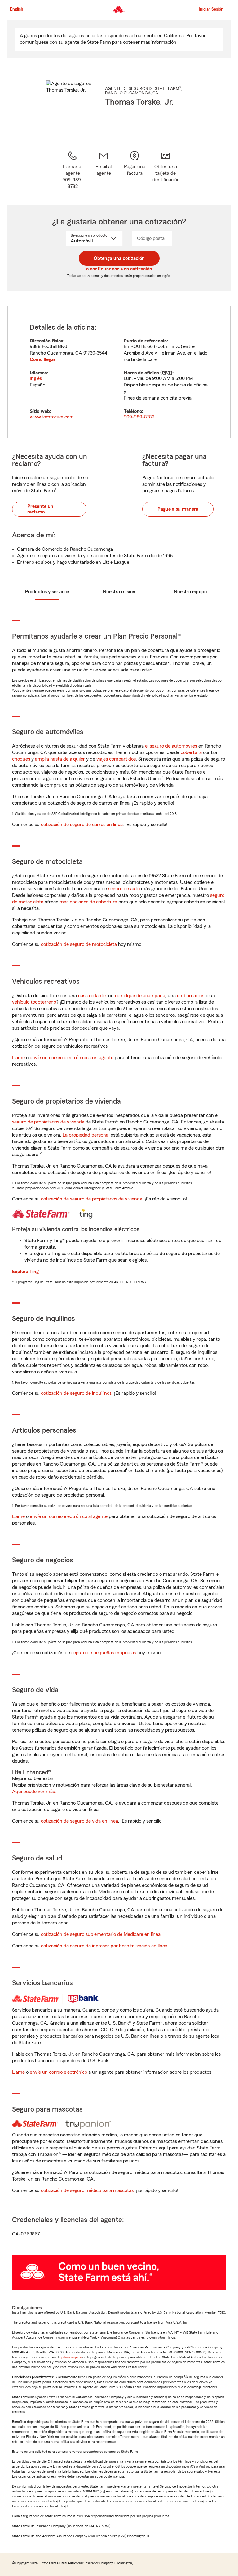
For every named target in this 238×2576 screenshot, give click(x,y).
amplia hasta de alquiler (60, 759)
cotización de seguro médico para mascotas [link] (87, 2190)
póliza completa (71, 2357)
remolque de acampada (140, 996)
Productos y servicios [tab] (48, 592)
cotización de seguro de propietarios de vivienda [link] (92, 1199)
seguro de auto (124, 889)
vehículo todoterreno (34, 1002)
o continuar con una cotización (119, 269)
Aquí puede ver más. (34, 1792)
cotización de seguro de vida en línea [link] (79, 1821)
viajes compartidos (116, 759)
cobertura (191, 752)
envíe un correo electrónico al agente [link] (69, 1516)
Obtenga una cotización (119, 258)
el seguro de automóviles (171, 746)
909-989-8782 (139, 417)
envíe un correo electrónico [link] (58, 2072)
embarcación (191, 996)
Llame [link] (18, 1058)
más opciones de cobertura (88, 902)
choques (21, 759)
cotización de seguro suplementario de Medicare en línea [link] (101, 1934)
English (17, 9)
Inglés (36, 378)
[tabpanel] (119, 372)
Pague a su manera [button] (178, 509)
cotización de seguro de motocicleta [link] (79, 944)
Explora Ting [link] (25, 1272)
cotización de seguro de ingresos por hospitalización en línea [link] (104, 1946)
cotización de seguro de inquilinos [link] (76, 1393)
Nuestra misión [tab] (119, 592)
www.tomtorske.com (52, 417)
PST (166, 373)
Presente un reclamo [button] (40, 509)
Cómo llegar (43, 359)
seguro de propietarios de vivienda (48, 1122)
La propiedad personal (86, 1135)
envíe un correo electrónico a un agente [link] (72, 1058)
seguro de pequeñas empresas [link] (103, 1653)
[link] (104, 170)
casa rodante (92, 996)
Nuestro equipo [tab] (190, 592)
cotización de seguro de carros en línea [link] (82, 825)
